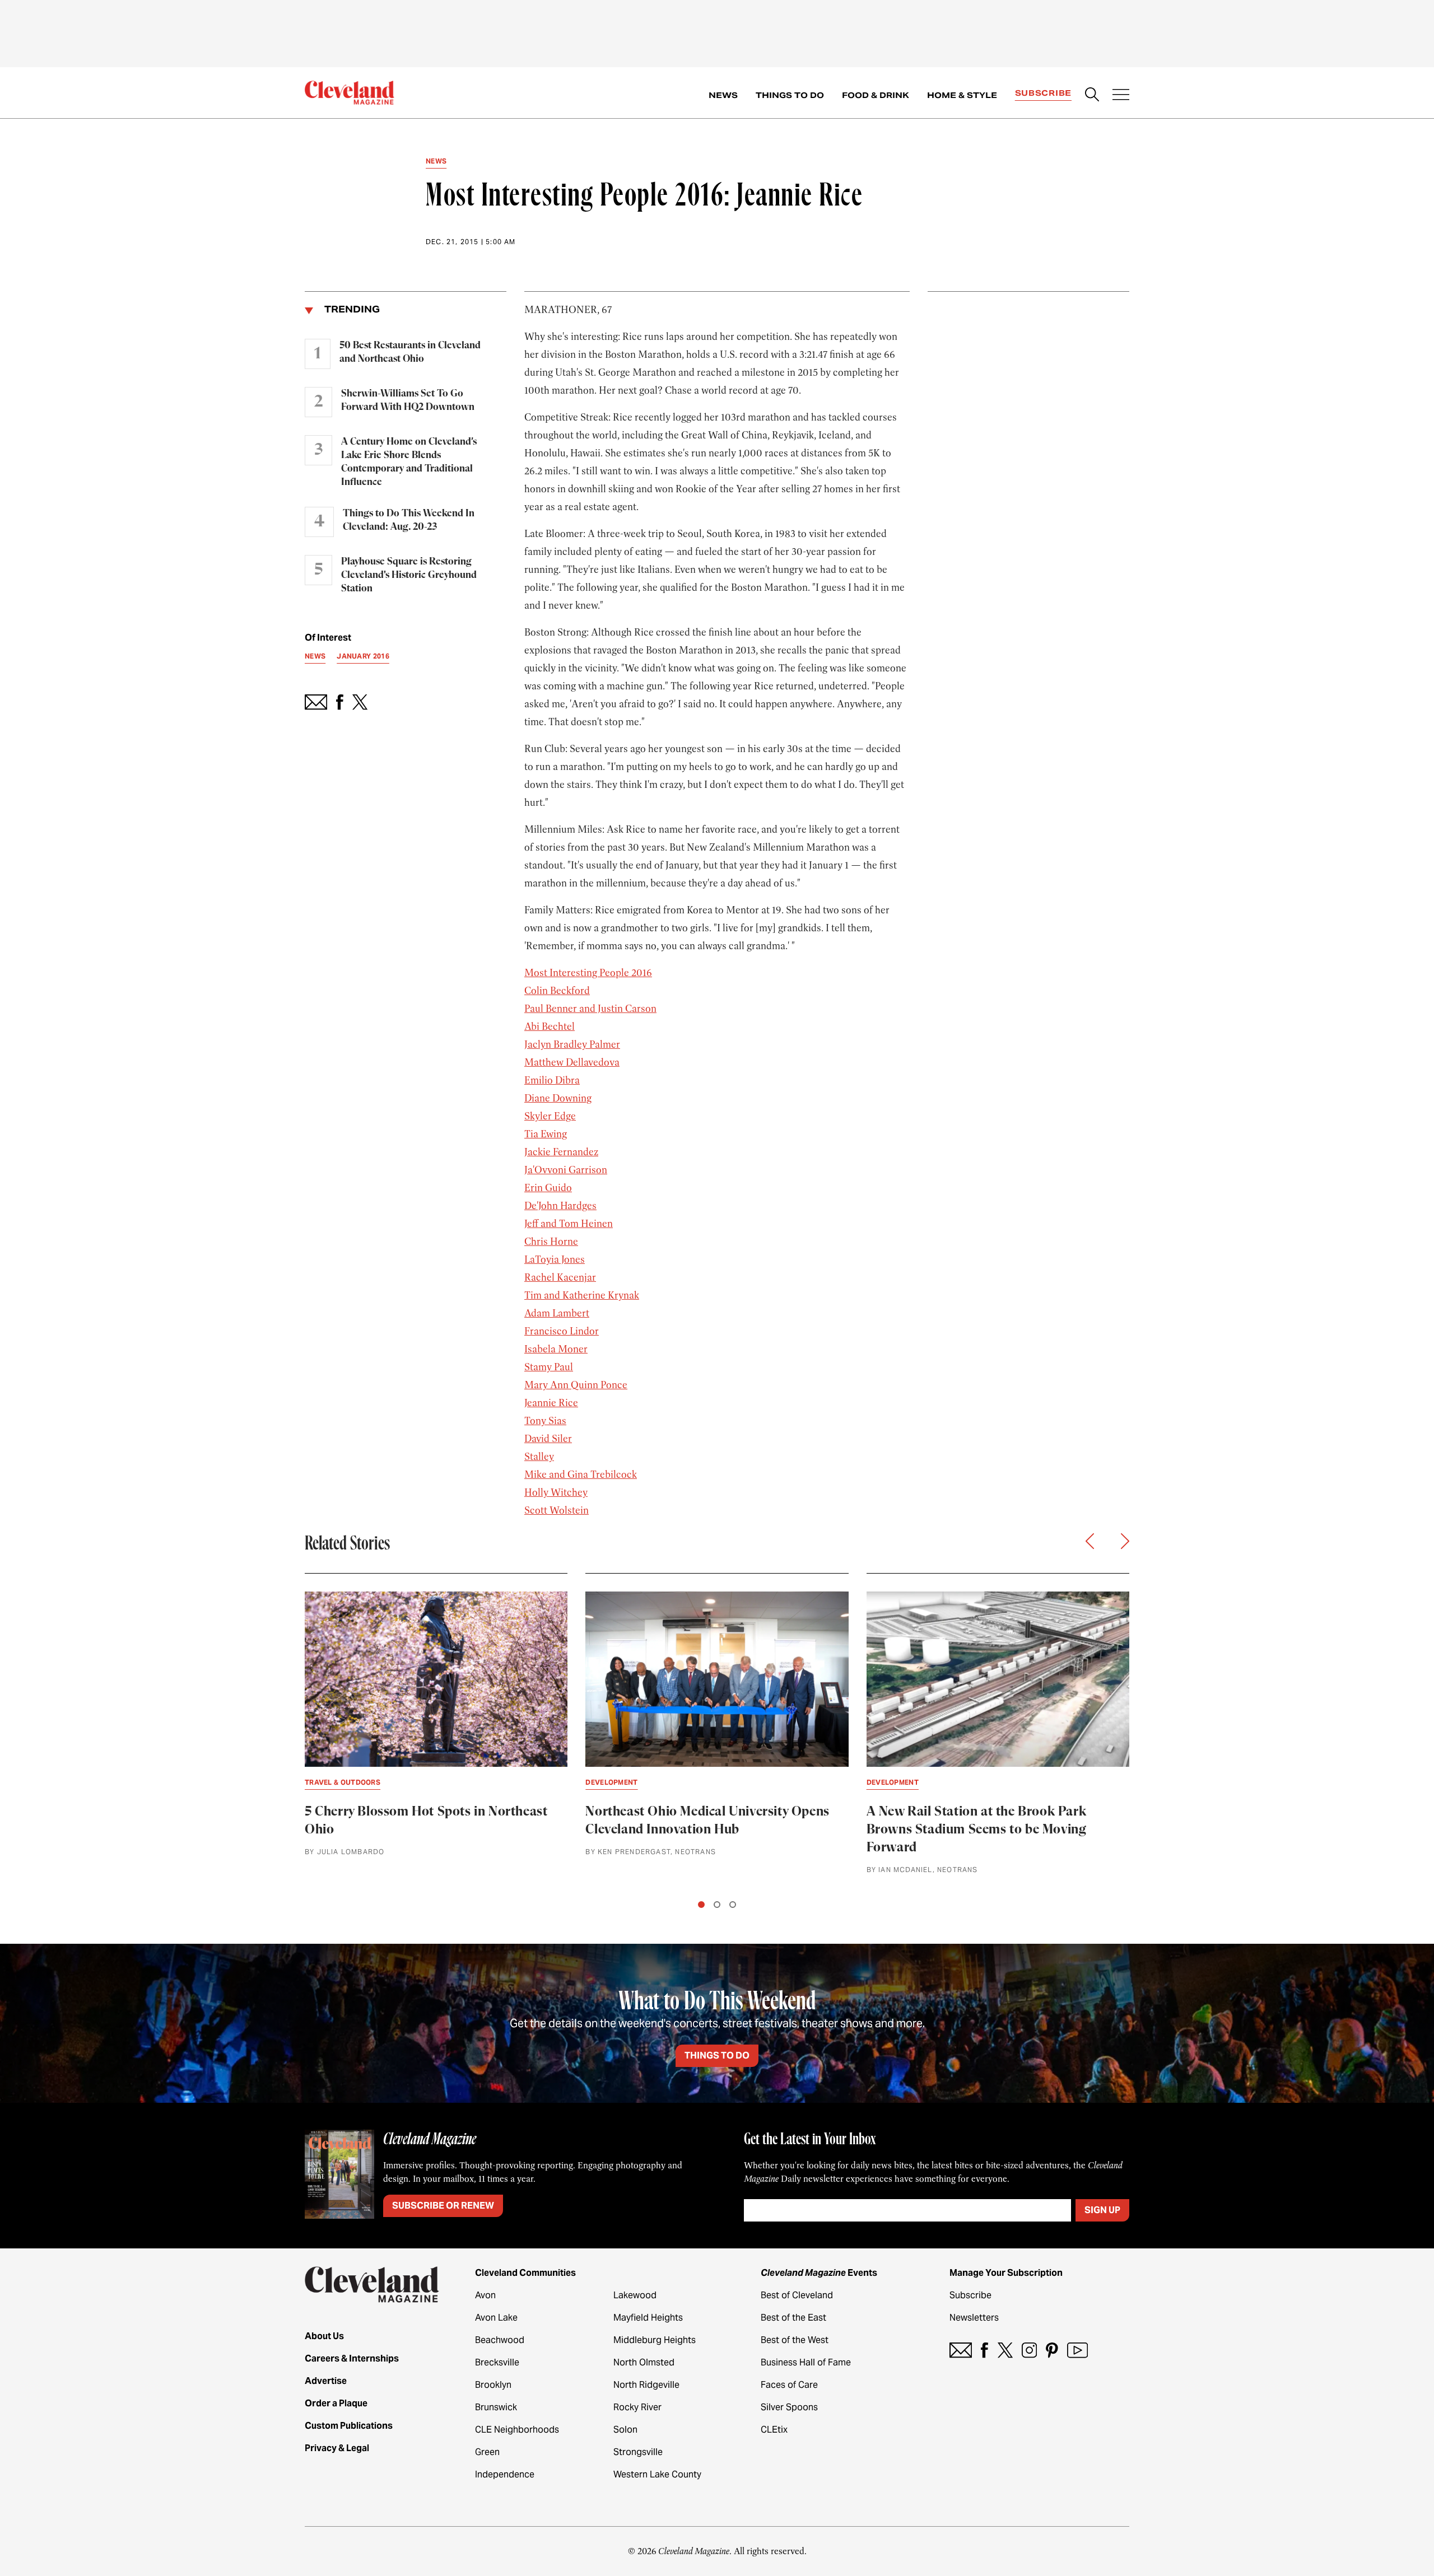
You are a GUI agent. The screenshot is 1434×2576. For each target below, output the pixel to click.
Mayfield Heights (648, 2318)
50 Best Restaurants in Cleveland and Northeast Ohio (410, 352)
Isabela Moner (556, 1349)
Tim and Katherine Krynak (582, 1295)
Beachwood (500, 2340)
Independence (505, 2474)
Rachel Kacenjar (560, 1277)
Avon (485, 2295)
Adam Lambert (557, 1313)
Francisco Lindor (562, 1331)
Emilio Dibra (552, 1080)
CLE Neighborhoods (517, 2430)
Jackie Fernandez (561, 1152)
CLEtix (774, 2430)
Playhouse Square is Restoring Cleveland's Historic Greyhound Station (409, 575)
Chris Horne (551, 1242)
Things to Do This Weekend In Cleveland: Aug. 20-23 (409, 520)
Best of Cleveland (797, 2295)
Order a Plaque (336, 2403)
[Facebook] (984, 2350)
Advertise (326, 2381)
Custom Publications (349, 2426)
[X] (1005, 2350)
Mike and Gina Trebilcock (581, 1474)
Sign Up (1102, 2210)
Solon (625, 2430)
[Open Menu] (1121, 96)
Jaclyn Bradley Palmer (572, 1044)
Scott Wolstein (557, 1510)
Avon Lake (496, 2318)
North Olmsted (644, 2362)
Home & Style (962, 95)
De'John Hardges (560, 1206)
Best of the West (795, 2340)
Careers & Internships (352, 2358)
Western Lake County (657, 2474)
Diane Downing (558, 1098)
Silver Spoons (789, 2407)
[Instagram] (1029, 2350)
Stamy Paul (549, 1367)
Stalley (539, 1457)
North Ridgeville (646, 2385)
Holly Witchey (556, 1492)
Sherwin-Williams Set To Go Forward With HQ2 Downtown (408, 400)
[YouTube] (1077, 2350)
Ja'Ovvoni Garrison (566, 1170)
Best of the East (793, 2318)
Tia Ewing (546, 1134)
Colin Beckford (557, 991)
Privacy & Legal (337, 2448)
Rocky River (637, 2407)
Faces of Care (789, 2385)
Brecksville (497, 2362)
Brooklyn (493, 2385)
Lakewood (635, 2295)
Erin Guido (548, 1188)
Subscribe (1043, 93)
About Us (324, 2336)
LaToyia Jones (555, 1259)
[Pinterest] (1052, 2350)
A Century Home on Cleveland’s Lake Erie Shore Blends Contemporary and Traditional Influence (409, 462)
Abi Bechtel (550, 1026)
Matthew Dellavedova (572, 1062)
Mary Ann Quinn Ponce (576, 1385)
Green (487, 2452)
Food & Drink (876, 95)
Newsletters (974, 2318)
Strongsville (638, 2452)
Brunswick (496, 2407)
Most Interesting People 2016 (588, 973)
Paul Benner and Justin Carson (590, 1009)
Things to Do (790, 95)
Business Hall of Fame (806, 2362)
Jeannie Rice (551, 1403)
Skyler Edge (550, 1116)
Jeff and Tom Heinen (569, 1224)
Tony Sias (545, 1421)
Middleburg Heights (655, 2340)
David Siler (548, 1439)
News (723, 95)
